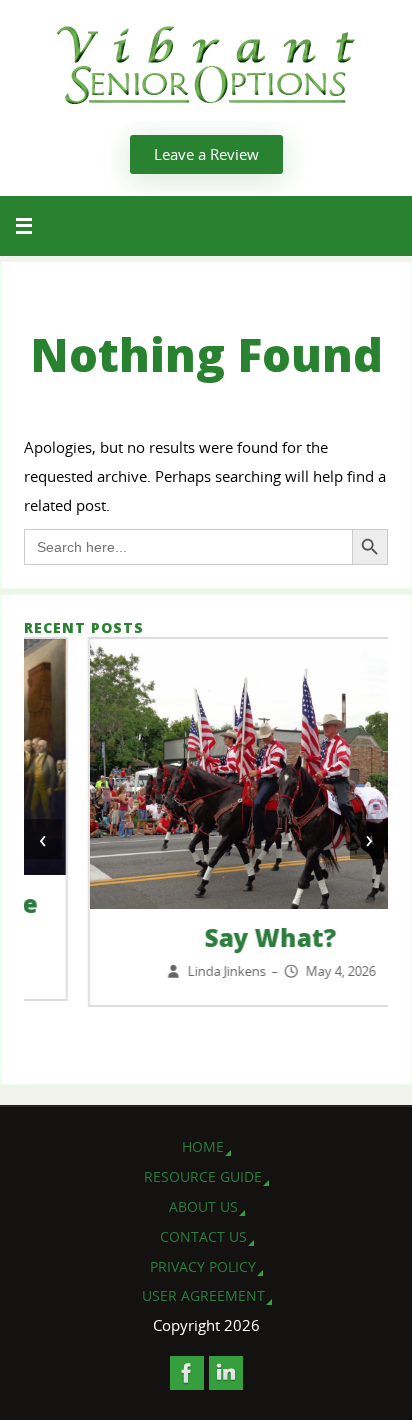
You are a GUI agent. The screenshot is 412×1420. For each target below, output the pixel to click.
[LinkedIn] (226, 1373)
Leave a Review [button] (206, 154)
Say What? (207, 937)
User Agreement (203, 1295)
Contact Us (203, 1236)
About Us (203, 1206)
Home (203, 1146)
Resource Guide (203, 1176)
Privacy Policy (203, 1266)
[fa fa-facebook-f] (187, 1373)
